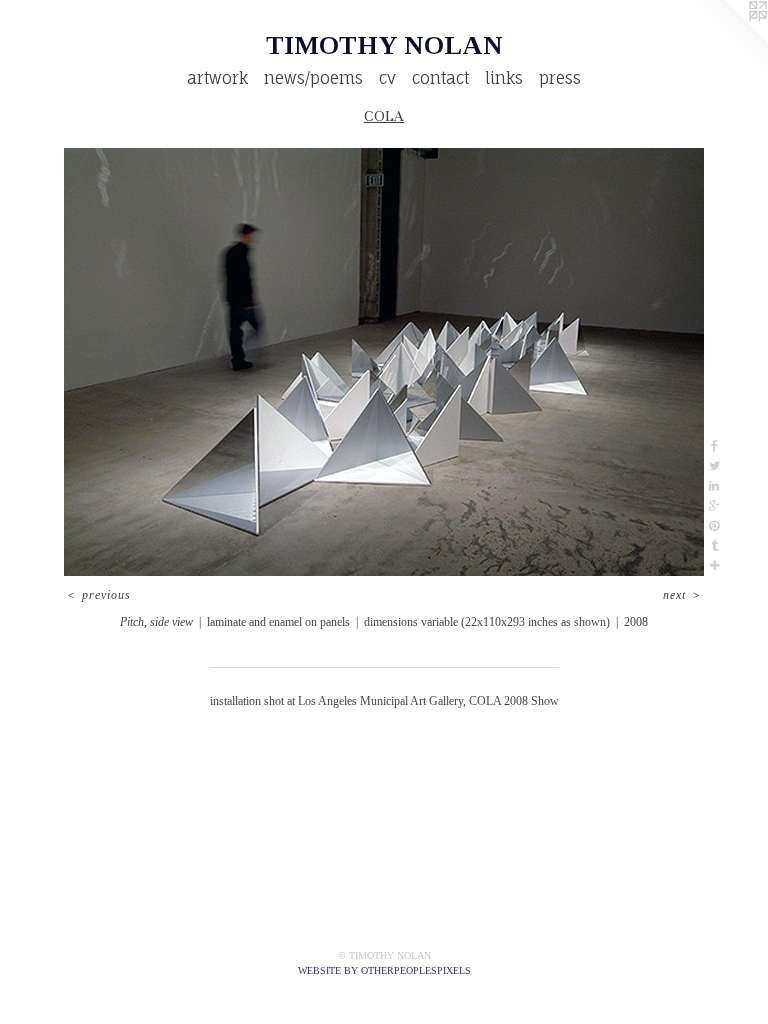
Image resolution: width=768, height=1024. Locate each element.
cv (387, 78)
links (504, 78)
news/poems (313, 78)
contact (440, 78)
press (560, 78)
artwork (217, 78)
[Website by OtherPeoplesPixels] (728, 40)
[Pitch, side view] (384, 362)
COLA (384, 116)
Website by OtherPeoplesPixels (384, 970)
